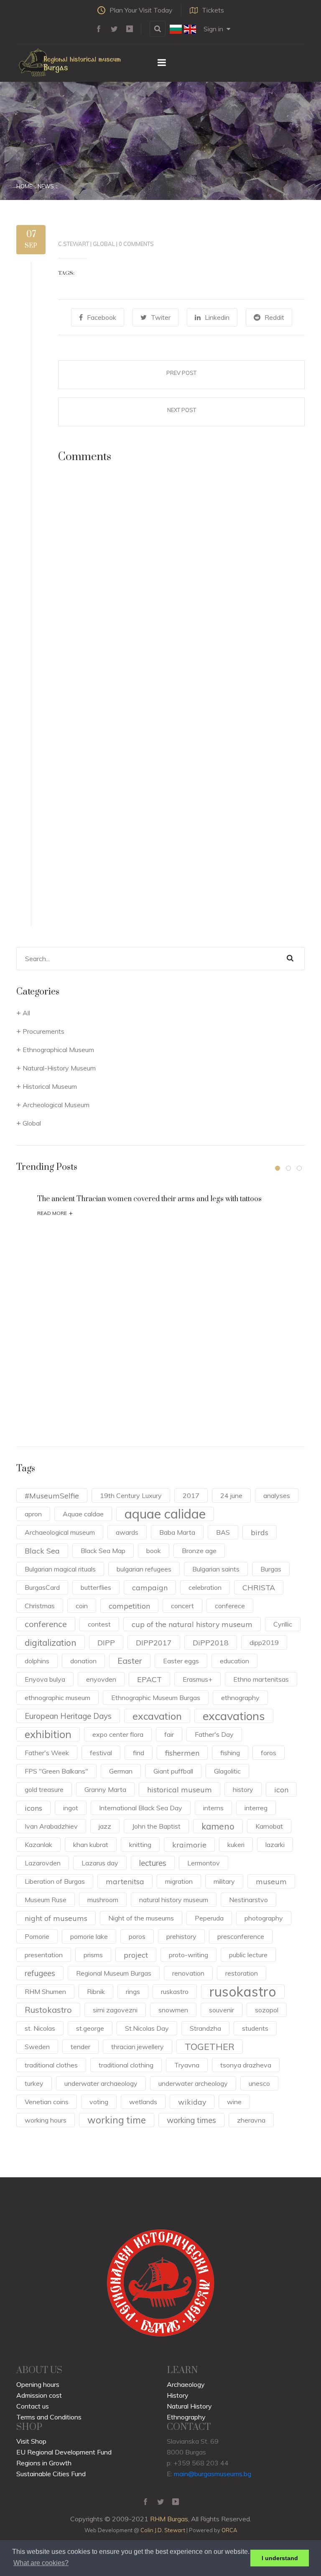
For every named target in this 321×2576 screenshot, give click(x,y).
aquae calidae (165, 1514)
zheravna (251, 2120)
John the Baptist (156, 1826)
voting (99, 2102)
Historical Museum (50, 1086)
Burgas (271, 1569)
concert (182, 1606)
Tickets (213, 10)
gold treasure (44, 1789)
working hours (46, 2120)
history (243, 1789)
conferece (230, 1606)
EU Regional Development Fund (64, 2452)
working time (117, 2120)
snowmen (173, 2010)
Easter (130, 1661)
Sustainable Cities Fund (51, 2474)
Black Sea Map (103, 1551)
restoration (242, 1973)
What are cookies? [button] (41, 2563)
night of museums (56, 1918)
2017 (191, 1495)
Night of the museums (141, 1918)
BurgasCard (42, 1587)
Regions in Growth (44, 2463)
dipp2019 (264, 1642)
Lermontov (204, 1863)
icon (281, 1789)
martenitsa (125, 1881)
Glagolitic (227, 1771)
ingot (71, 1808)
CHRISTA (259, 1587)
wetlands (143, 2102)
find (139, 1753)
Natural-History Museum (59, 1068)
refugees (40, 1973)
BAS (223, 1532)
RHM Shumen (45, 1991)
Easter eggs (181, 1661)
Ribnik (96, 1991)
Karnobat (269, 1826)
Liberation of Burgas (55, 1881)
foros (269, 1753)
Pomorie (37, 1936)
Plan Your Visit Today (141, 10)
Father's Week (47, 1753)
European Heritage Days (68, 1716)
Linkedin (217, 317)
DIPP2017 (154, 1642)
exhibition (48, 1734)
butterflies (96, 1587)
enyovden (101, 1679)
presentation (44, 1955)
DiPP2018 (211, 1642)
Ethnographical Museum (58, 1050)
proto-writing (189, 1955)
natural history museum (174, 1900)
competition (129, 1606)
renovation (188, 1973)
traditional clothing (126, 2065)
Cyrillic (283, 1624)
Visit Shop (31, 2441)
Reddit (274, 317)
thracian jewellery (138, 2047)
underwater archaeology (101, 2083)
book (154, 1551)
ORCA (229, 2530)
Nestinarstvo (248, 1900)
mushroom (103, 1900)
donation (83, 1661)
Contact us (33, 2406)
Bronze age (199, 1551)
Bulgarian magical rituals (60, 1569)
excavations (234, 1716)
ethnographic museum (57, 1698)
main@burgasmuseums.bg (213, 2474)
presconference (241, 1936)
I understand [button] (280, 2558)
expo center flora (118, 1734)
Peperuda (209, 1918)
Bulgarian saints (216, 1569)
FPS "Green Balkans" (56, 1771)
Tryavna (187, 2065)
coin (82, 1606)
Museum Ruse (46, 1900)
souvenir (222, 2010)
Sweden (37, 2047)
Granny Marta (105, 1789)
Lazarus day (100, 1863)
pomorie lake (89, 1936)
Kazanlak (38, 1845)
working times (191, 2120)
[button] (278, 1168)
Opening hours (38, 2384)
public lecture (248, 1955)
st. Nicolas (40, 2028)
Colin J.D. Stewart (163, 2530)
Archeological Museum (56, 1105)
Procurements (43, 1031)
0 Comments (136, 244)
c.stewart (74, 244)
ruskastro (175, 1991)
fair (169, 1734)
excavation (157, 1716)
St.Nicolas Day (147, 2028)
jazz (105, 1826)
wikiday (192, 2102)
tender (80, 2047)
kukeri (236, 1845)
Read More (55, 1213)
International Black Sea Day (141, 1808)
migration (179, 1881)
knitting (140, 1845)
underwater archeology (193, 2083)
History (178, 2395)
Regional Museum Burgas (114, 1973)
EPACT (149, 1679)
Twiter (161, 317)
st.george (90, 2028)
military (224, 1881)
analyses (277, 1495)
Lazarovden (43, 1863)
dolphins (37, 1661)
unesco (259, 2083)
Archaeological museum (60, 1532)
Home (24, 186)
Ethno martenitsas (261, 1679)
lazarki (275, 1845)
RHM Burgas (169, 2519)
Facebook (102, 317)
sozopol (267, 2010)
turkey (34, 2083)
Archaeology (186, 2384)
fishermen (182, 1753)
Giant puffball (173, 1771)
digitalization (51, 1642)
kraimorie (189, 1845)
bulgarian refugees (144, 1569)
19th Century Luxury (131, 1495)
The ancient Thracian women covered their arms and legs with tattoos (149, 1199)
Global (104, 244)
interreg (256, 1808)
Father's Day (214, 1734)
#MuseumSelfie (52, 1495)
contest (99, 1624)
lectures (153, 1863)
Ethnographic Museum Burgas (156, 1698)
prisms (93, 1955)
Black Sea (42, 1551)
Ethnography (186, 2417)
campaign (150, 1587)
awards (127, 1532)
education (234, 1661)
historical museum (180, 1789)
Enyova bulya (45, 1679)
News (46, 186)
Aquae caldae (83, 1514)
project (136, 1955)
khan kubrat (91, 1845)
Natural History (189, 2406)
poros (137, 1936)
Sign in (213, 29)
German (121, 1771)
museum (271, 1881)
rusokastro (243, 1991)
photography (264, 1918)
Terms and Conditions (49, 2417)
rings (133, 1991)
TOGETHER (210, 2046)
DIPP (106, 1642)
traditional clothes (51, 2065)
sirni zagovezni (115, 2010)
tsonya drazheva (246, 2065)
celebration (205, 1587)
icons (33, 1808)
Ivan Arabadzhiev (51, 1826)
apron (33, 1514)
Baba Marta (177, 1532)
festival (101, 1753)
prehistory (181, 1936)
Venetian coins (47, 2102)
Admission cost (39, 2395)
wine (234, 2102)
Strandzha (205, 2028)
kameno (218, 1826)
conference (46, 1624)
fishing (230, 1753)
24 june (231, 1495)
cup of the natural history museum (192, 1624)
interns (213, 1808)
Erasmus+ (197, 1679)
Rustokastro (48, 2010)
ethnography (240, 1698)
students (255, 2028)
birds (260, 1532)
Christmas (40, 1606)
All (26, 1013)
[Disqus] (181, 591)
